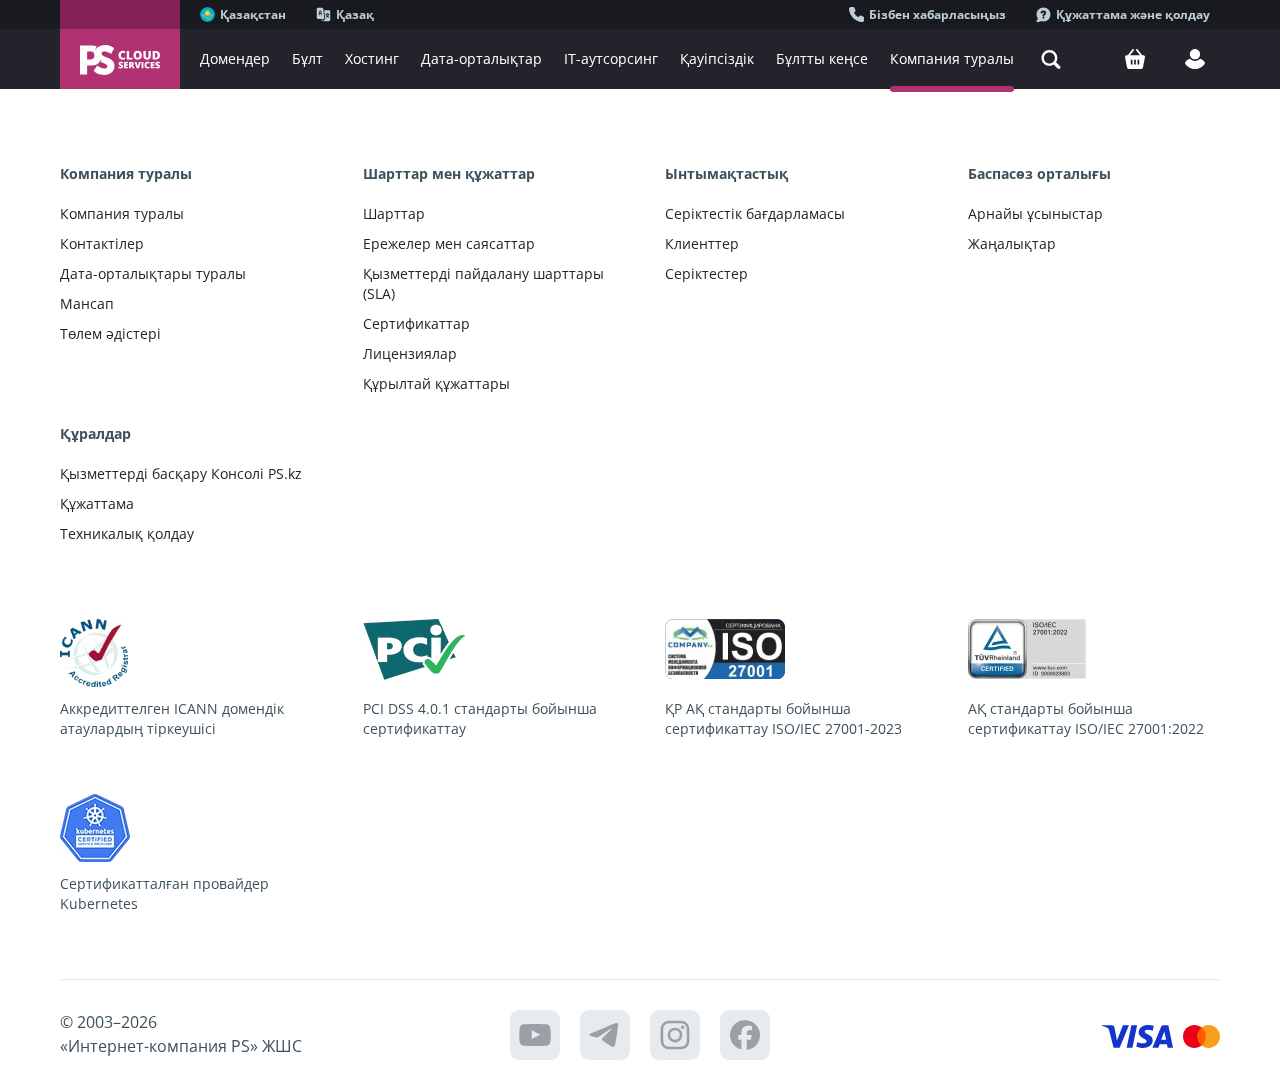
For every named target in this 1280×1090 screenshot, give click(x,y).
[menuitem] (235, 59)
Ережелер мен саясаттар (449, 243)
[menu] (650, 59)
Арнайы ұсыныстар (1035, 213)
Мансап (87, 303)
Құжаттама (97, 503)
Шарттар (394, 213)
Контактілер (102, 243)
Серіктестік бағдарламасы (755, 213)
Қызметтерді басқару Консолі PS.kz (181, 473)
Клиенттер (702, 243)
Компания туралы (122, 213)
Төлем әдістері (110, 333)
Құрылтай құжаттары (436, 383)
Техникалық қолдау (127, 533)
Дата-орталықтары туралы (153, 273)
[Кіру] (1195, 59)
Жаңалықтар (1012, 243)
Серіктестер (706, 273)
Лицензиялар (410, 353)
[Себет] (1135, 59)
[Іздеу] (1051, 59)
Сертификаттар (416, 323)
